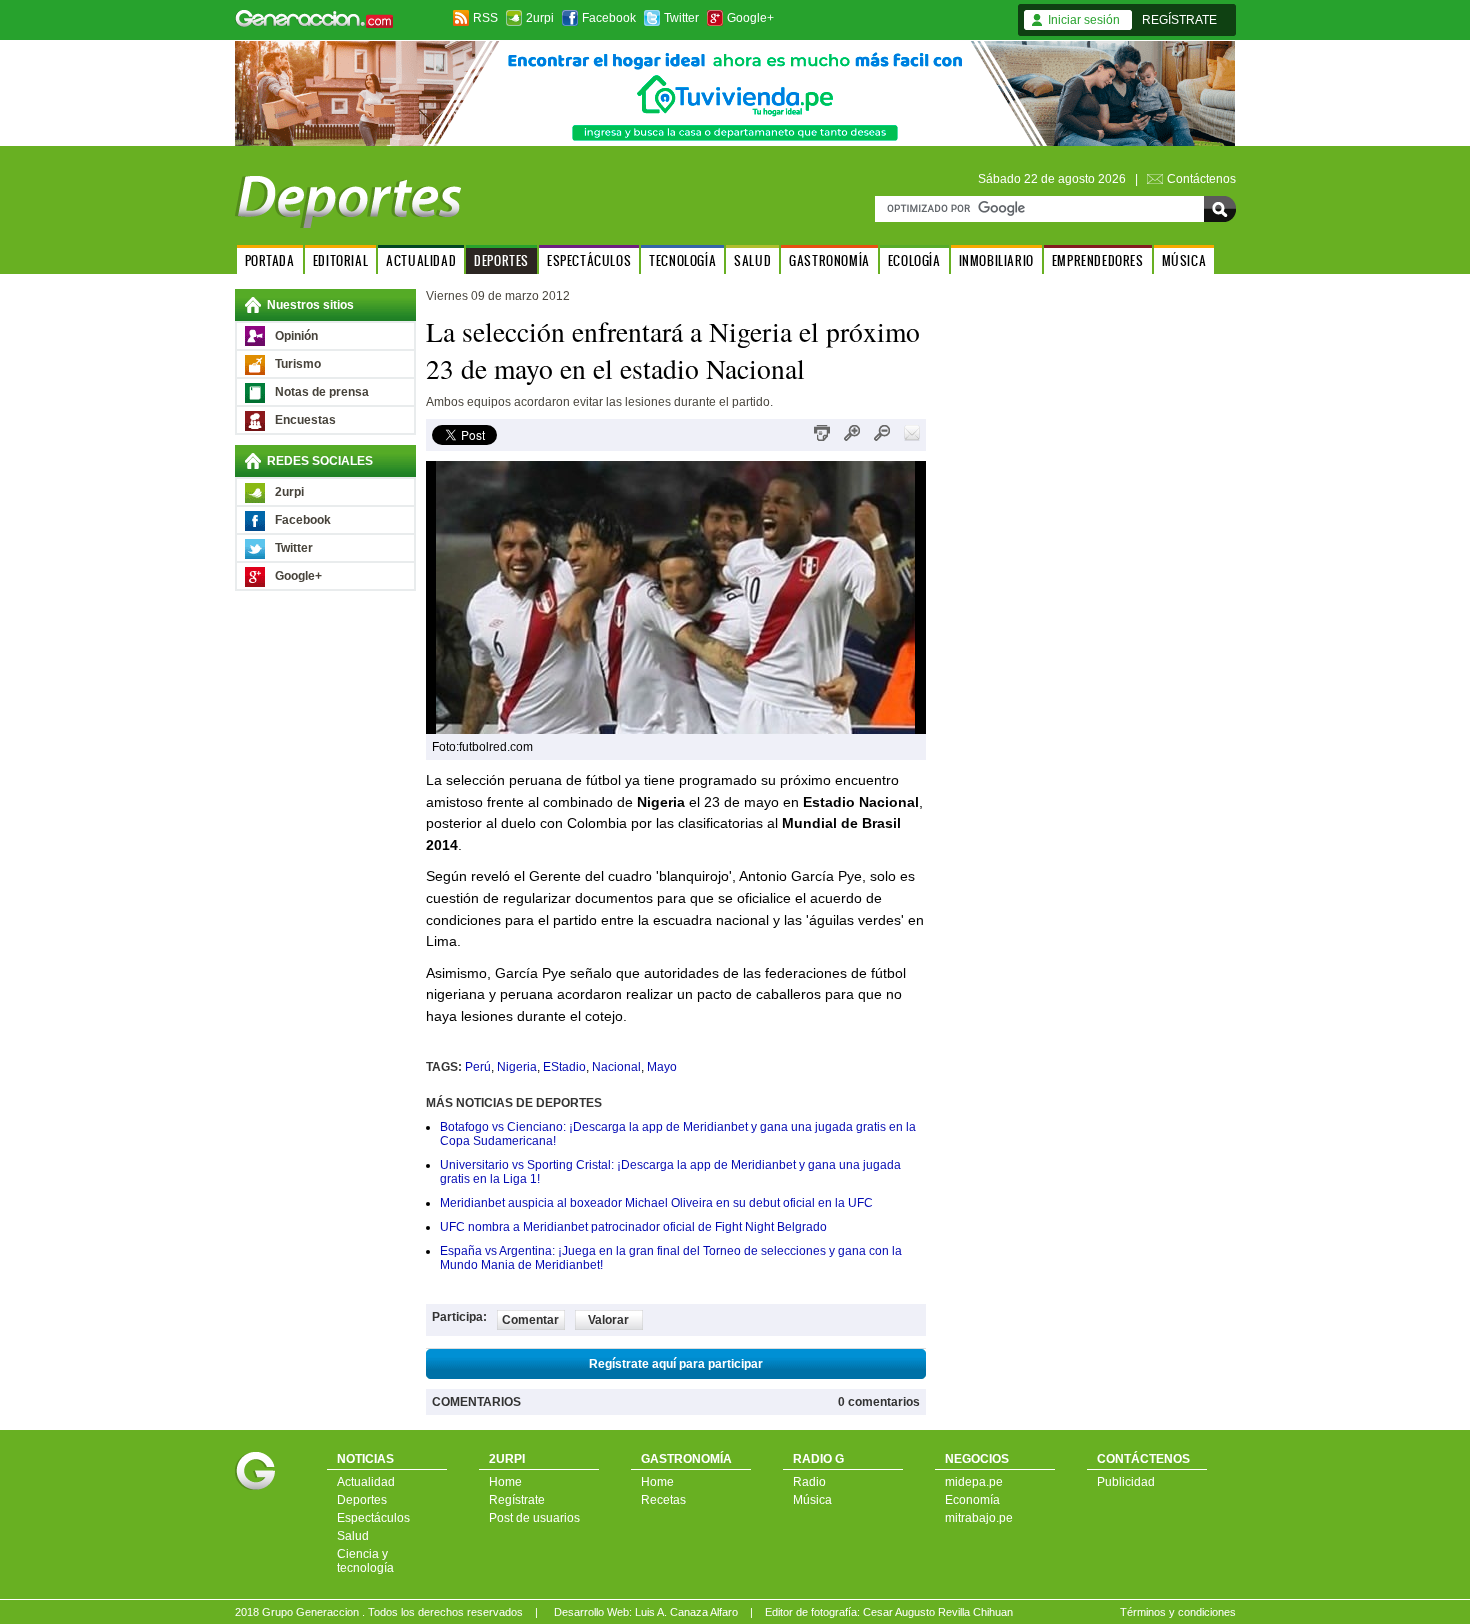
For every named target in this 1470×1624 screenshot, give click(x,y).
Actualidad (366, 1482)
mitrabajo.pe (979, 1518)
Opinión (296, 336)
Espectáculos (373, 1518)
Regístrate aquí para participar (676, 1364)
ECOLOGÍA (914, 260)
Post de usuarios (534, 1518)
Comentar (530, 1320)
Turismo (298, 364)
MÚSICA (1184, 260)
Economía (972, 1500)
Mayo (662, 1067)
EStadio (564, 1067)
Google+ (750, 18)
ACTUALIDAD (421, 260)
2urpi (540, 18)
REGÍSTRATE (1179, 20)
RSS (485, 18)
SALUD (752, 260)
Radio (809, 1482)
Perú (478, 1067)
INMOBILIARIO (996, 260)
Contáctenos (1201, 179)
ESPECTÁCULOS (589, 260)
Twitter (681, 18)
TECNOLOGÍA (682, 260)
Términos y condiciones (1178, 1612)
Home (505, 1482)
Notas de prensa (322, 392)
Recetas (663, 1500)
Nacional (616, 1067)
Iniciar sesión (1084, 20)
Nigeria (517, 1067)
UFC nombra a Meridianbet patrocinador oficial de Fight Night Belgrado (633, 1227)
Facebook (609, 18)
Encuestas (305, 420)
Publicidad (1126, 1482)
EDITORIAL (340, 260)
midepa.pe (974, 1482)
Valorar (608, 1320)
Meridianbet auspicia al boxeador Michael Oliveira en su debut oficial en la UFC (656, 1203)
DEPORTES (501, 260)
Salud (353, 1536)
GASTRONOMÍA (829, 260)
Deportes (362, 1500)
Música (812, 1500)
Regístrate (517, 1500)
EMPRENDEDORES (1098, 260)
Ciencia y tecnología (365, 1561)
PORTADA (270, 260)
